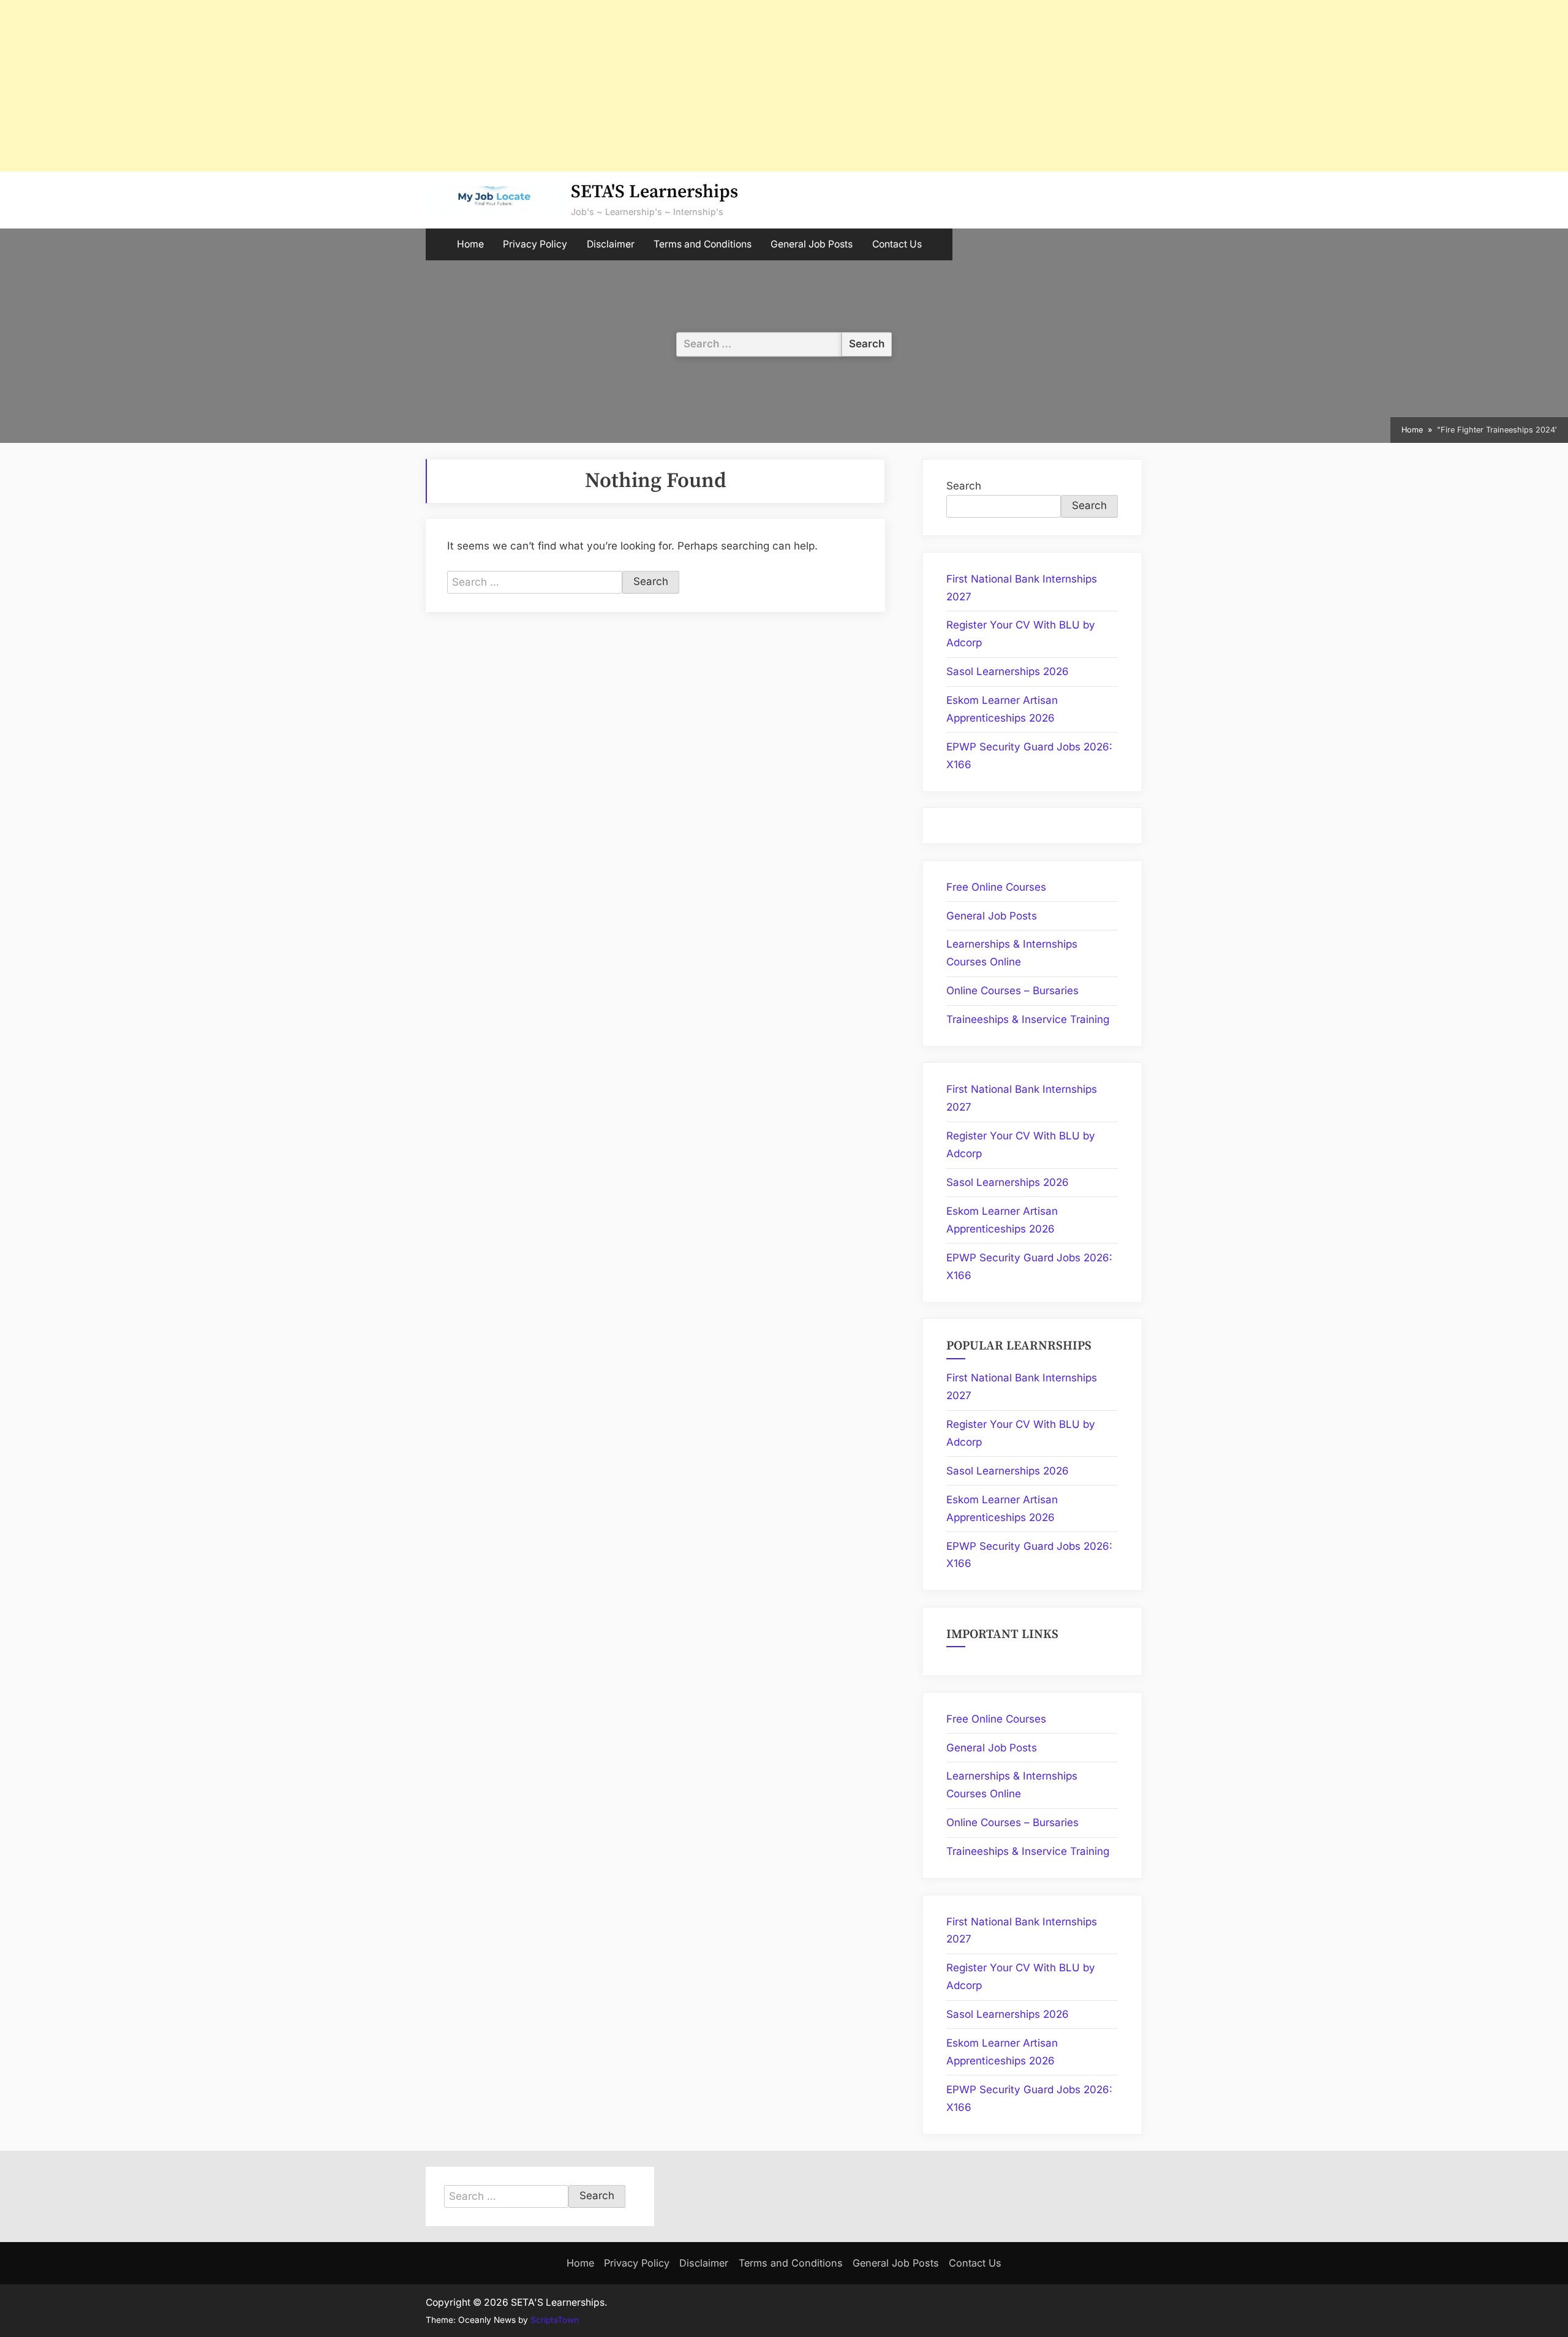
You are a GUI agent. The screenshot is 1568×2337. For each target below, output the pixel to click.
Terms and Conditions (703, 244)
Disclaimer (611, 244)
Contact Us (897, 244)
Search (964, 486)
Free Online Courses (996, 887)
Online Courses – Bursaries (1012, 991)
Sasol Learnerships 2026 (1008, 671)
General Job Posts (812, 244)
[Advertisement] (367, 86)
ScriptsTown (555, 2320)
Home (470, 244)
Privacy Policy (535, 244)
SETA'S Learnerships (654, 192)
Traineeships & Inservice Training (1028, 1019)
